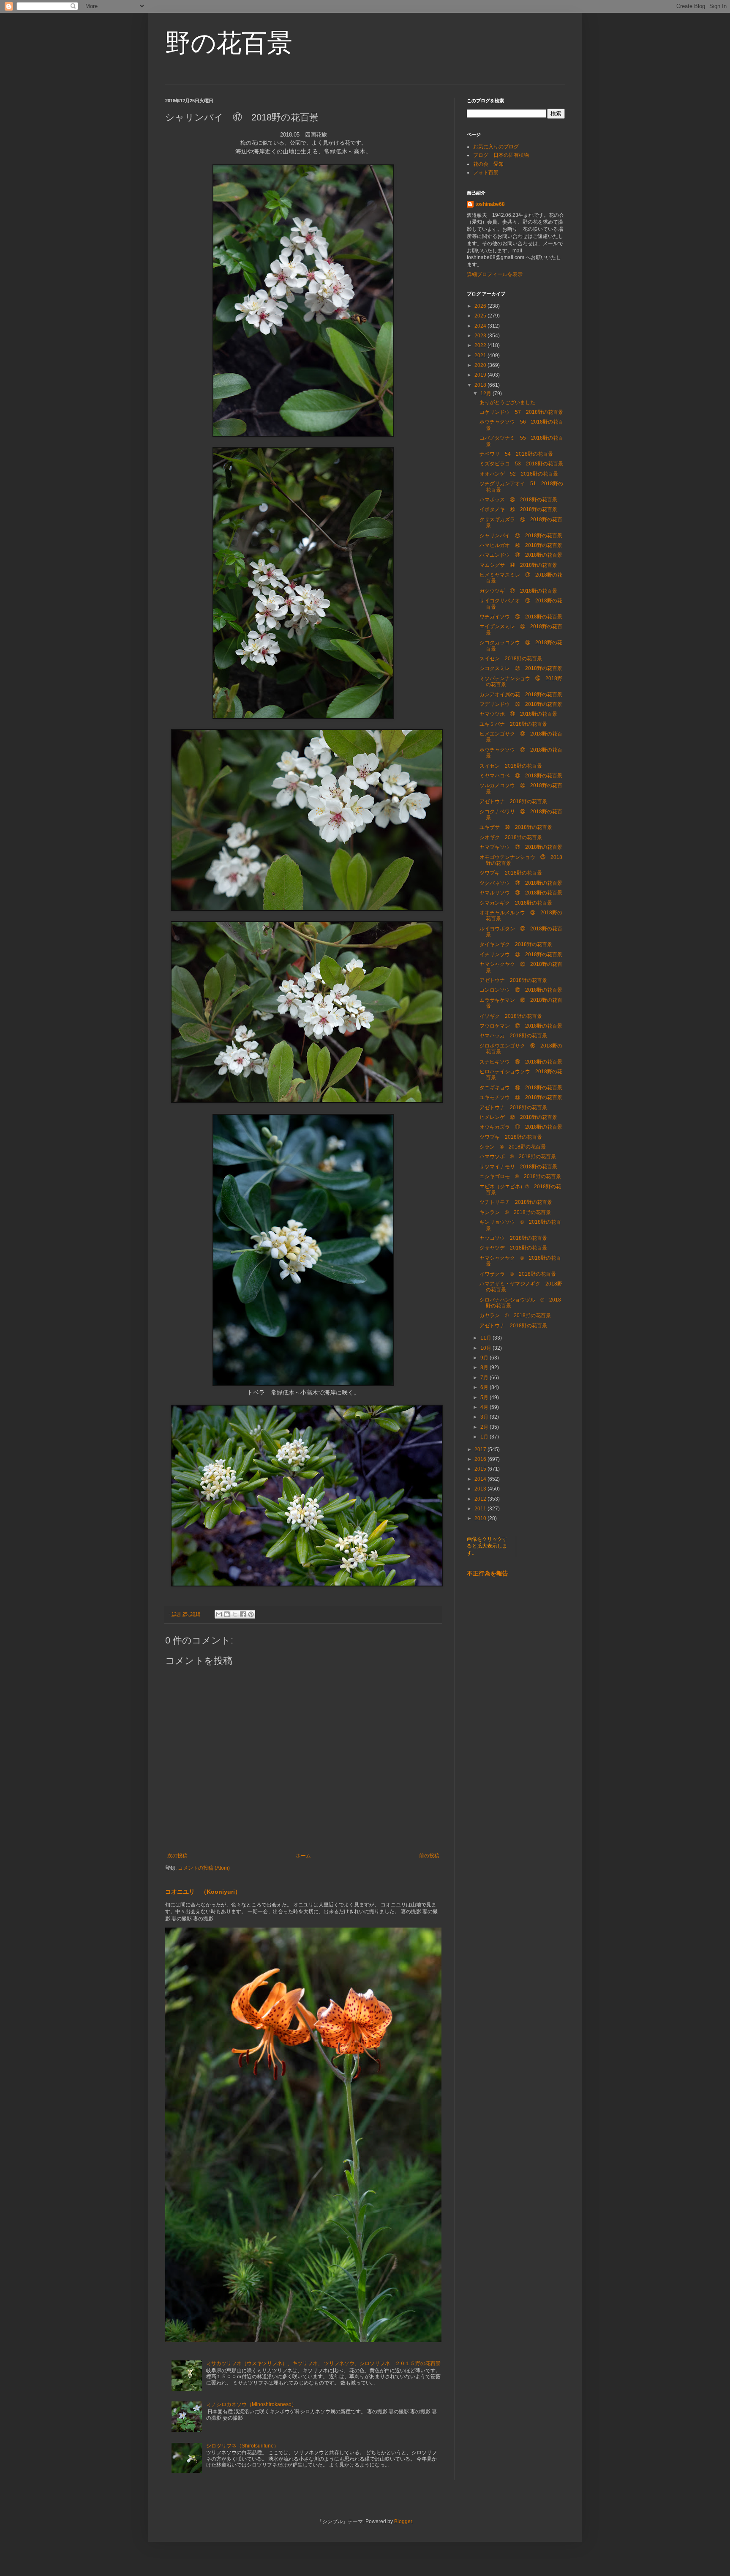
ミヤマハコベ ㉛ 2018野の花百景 (521, 776)
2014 (481, 1479)
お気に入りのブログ (496, 147)
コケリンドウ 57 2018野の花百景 (521, 412)
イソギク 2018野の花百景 (511, 1016)
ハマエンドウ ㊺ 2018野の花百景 (521, 555)
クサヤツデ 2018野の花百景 (513, 1248)
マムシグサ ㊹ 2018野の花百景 (518, 565)
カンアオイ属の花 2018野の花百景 (521, 695)
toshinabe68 (490, 204)
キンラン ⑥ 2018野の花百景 (515, 1212)
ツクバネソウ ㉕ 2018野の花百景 (521, 883)
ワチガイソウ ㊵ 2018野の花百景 (521, 617)
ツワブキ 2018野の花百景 (511, 873)
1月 (485, 1437)
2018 (481, 385)
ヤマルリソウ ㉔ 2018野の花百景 (521, 893)
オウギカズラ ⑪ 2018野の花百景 (521, 1127)
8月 (485, 1367)
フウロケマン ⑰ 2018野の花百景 (521, 1026)
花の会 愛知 (488, 164)
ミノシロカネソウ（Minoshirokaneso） (251, 2404)
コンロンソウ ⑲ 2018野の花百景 (521, 990)
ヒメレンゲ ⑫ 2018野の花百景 (518, 1117)
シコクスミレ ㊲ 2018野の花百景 (521, 668)
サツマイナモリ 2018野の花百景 (518, 1167)
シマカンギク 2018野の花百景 (516, 903)
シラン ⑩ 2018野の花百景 (513, 1147)
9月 (485, 1358)
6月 (485, 1387)
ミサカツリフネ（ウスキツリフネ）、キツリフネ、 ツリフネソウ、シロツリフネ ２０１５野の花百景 (323, 2363)
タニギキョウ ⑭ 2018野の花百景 (521, 1088)
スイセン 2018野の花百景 (511, 659)
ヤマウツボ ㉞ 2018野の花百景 (518, 714)
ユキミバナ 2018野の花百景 (513, 724)
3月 (485, 1417)
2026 (481, 306)
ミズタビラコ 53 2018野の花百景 (521, 464)
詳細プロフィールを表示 (495, 274)
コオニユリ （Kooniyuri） (203, 1892)
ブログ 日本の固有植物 (501, 155)
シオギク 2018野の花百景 (511, 837)
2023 (481, 336)
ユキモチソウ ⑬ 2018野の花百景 (521, 1097)
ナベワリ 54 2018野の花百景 (516, 454)
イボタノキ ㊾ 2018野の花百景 (518, 509)
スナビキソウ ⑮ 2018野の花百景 (521, 1062)
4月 (485, 1407)
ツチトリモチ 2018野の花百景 (516, 1202)
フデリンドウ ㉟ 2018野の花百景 (521, 704)
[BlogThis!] (227, 1614)
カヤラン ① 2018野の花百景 (515, 1315)
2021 (481, 355)
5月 (485, 1397)
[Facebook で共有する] (243, 1614)
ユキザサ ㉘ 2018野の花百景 (516, 827)
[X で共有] (235, 1614)
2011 (481, 1509)
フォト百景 (486, 172)
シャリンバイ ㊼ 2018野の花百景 (521, 536)
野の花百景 (229, 43)
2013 (481, 1489)
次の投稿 (177, 1856)
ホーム (303, 1856)
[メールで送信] (219, 1614)
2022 (481, 345)
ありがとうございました (507, 402)
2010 (481, 1518)
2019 (481, 375)
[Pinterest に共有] (251, 1614)
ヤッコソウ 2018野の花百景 (513, 1238)
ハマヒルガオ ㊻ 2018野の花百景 (521, 545)
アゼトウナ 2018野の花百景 (513, 801)
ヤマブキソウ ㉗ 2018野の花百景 (521, 847)
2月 (485, 1427)
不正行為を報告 (488, 1573)
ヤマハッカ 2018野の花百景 (513, 1036)
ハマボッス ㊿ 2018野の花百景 (518, 500)
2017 (481, 1449)
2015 (481, 1469)
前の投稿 (429, 1856)
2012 (481, 1499)
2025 (481, 316)
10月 (486, 1348)
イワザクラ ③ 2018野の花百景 (518, 1274)
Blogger (403, 2521)
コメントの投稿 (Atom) (204, 1868)
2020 (481, 365)
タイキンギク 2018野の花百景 (516, 944)
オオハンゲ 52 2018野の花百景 (519, 474)
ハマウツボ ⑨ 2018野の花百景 (518, 1157)
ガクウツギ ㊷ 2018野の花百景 (518, 591)
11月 (486, 1338)
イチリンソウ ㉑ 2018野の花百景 (521, 954)
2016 (481, 1459)
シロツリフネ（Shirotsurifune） (242, 2446)
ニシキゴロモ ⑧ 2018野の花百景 (520, 1176)
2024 (481, 326)
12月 (486, 394)
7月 (485, 1378)
